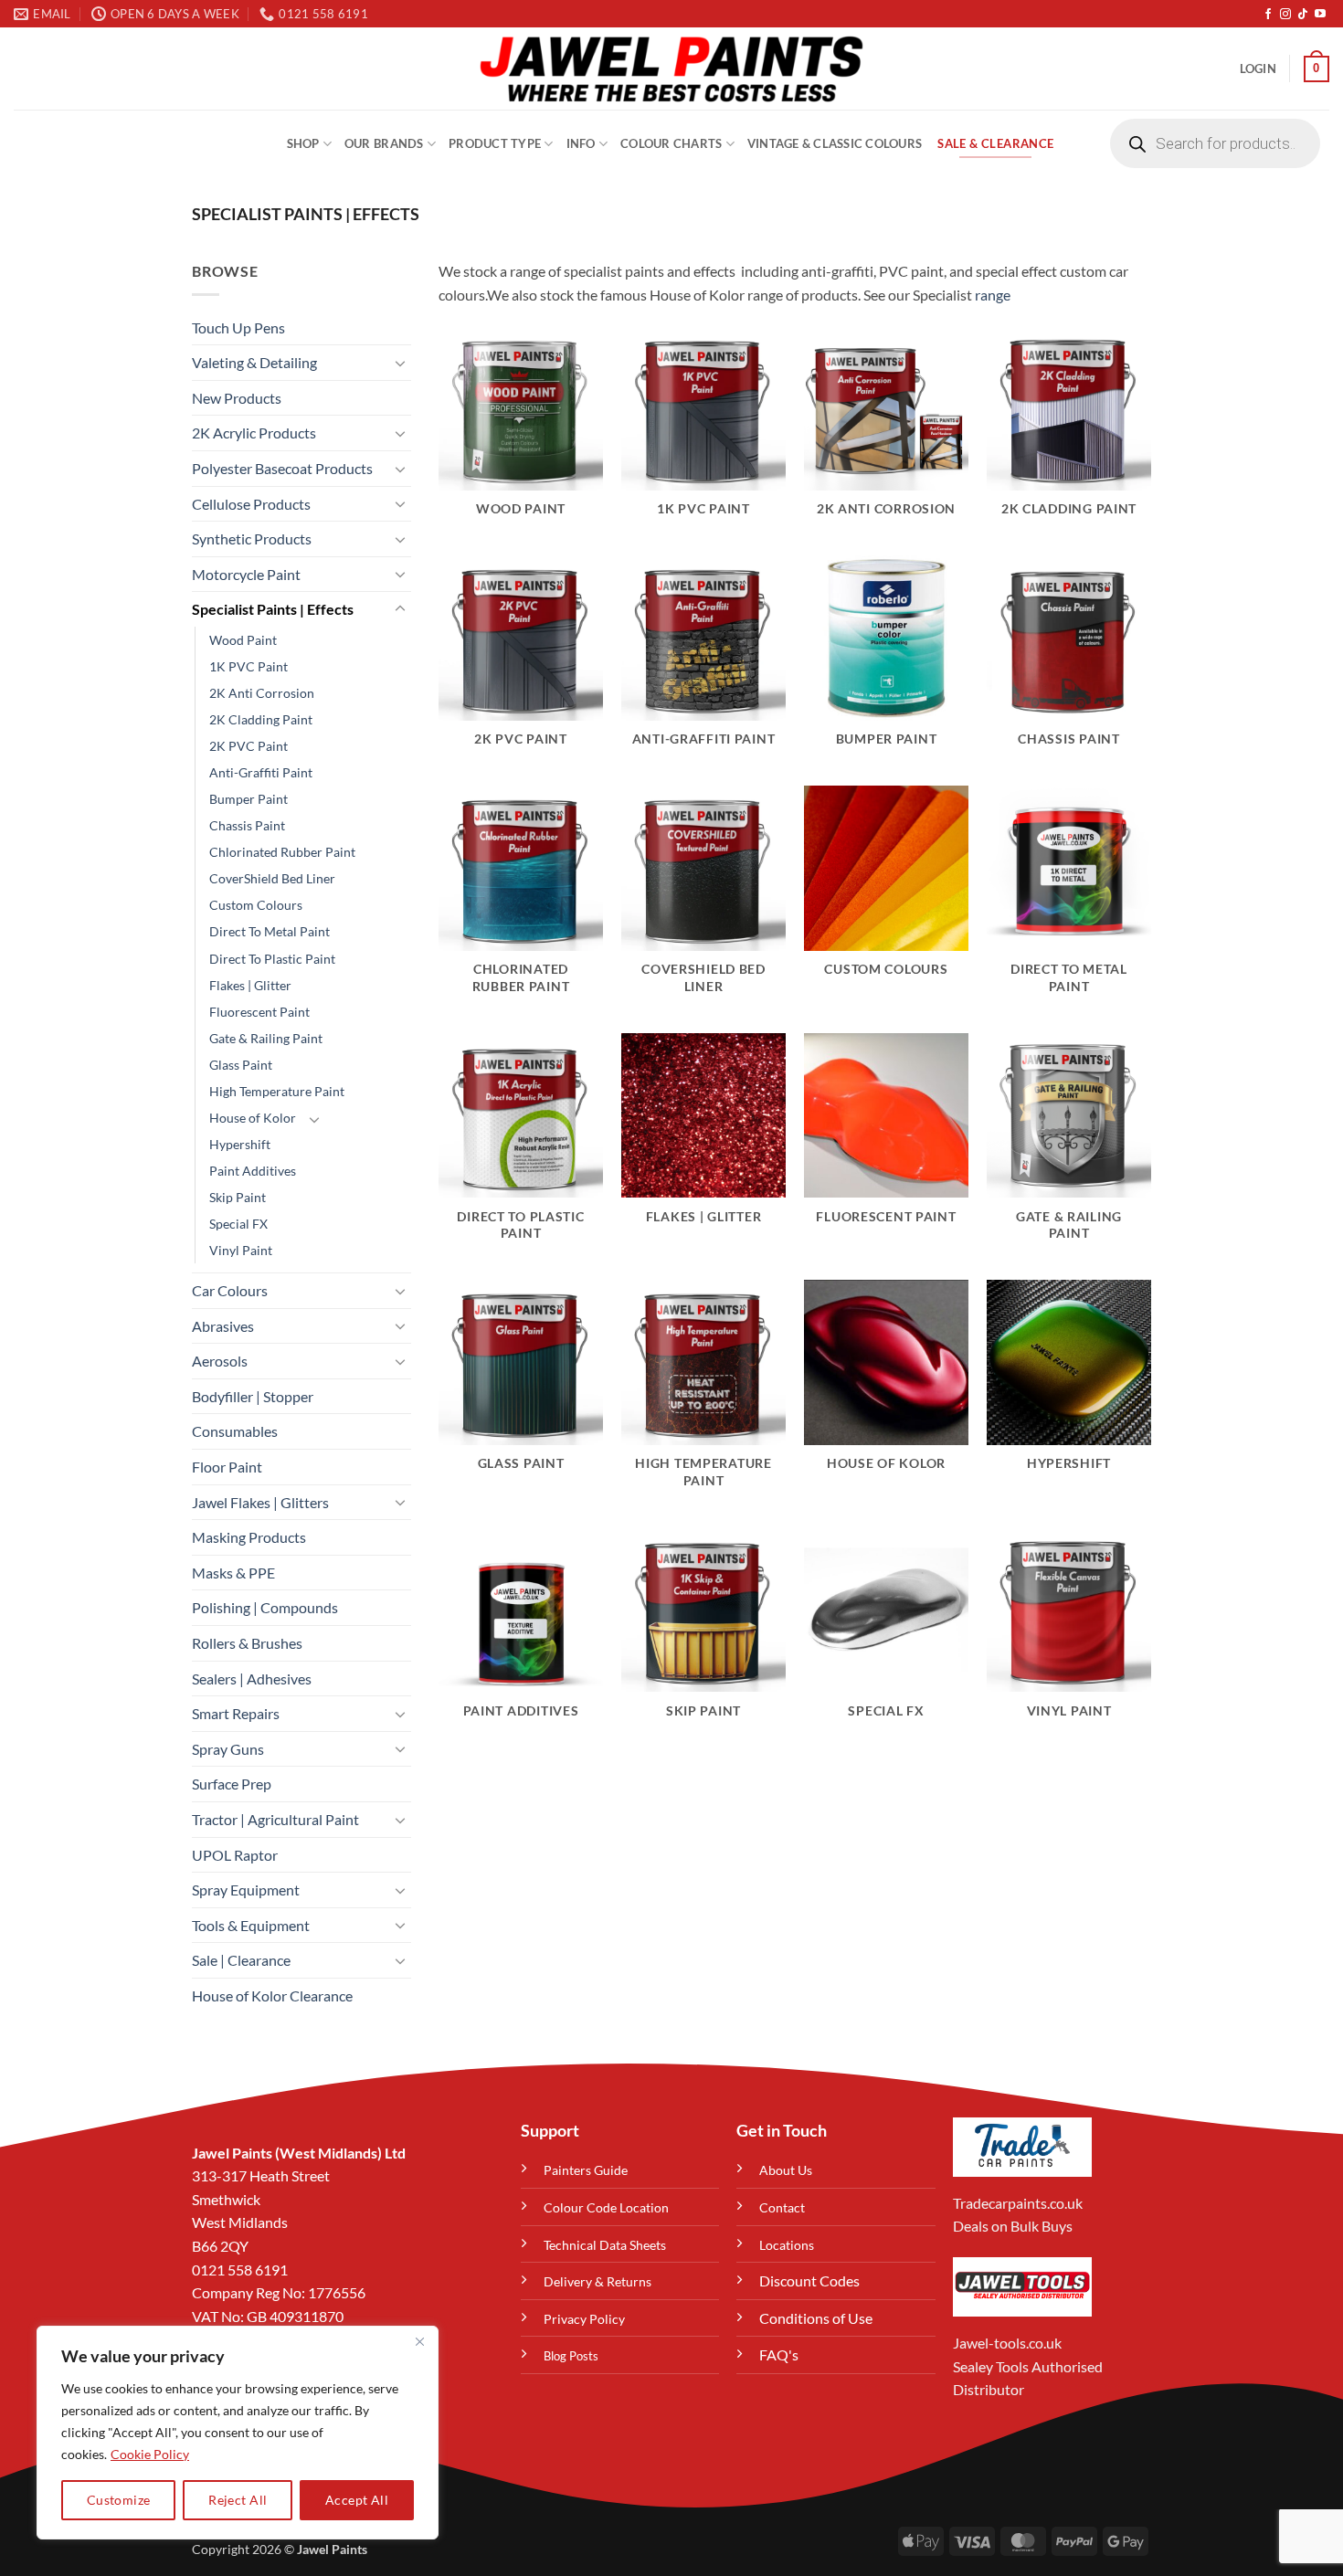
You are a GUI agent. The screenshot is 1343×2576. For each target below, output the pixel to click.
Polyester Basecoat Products (282, 468)
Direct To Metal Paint (270, 931)
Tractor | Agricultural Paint (275, 1819)
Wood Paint (243, 640)
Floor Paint (227, 1467)
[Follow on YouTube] (1320, 15)
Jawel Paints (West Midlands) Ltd (299, 2153)
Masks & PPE (233, 1573)
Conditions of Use (816, 2318)
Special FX (238, 1224)
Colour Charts (671, 143)
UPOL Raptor (235, 1855)
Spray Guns (228, 1749)
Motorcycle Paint (246, 574)
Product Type (495, 143)
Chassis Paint (247, 825)
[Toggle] (400, 363)
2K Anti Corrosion (262, 693)
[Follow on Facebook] (1268, 15)
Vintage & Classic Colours (835, 143)
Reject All (238, 2500)
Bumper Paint (249, 799)
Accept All (357, 2500)
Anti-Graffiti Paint (261, 772)
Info (581, 143)
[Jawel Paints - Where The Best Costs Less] (671, 69)
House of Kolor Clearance (272, 1995)
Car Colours (230, 1290)
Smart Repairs (236, 1713)
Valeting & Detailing (254, 362)
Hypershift (240, 1144)
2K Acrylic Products (254, 433)
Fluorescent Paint (259, 1012)
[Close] (419, 2341)
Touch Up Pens (238, 327)
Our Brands (384, 143)
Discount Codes (809, 2280)
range (993, 295)
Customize (119, 2500)
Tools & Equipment (251, 1925)
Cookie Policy (150, 2454)
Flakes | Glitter (250, 985)
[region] (238, 2433)
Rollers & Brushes (247, 1643)
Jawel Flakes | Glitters (260, 1502)
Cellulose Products (251, 504)
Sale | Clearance (241, 1960)
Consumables (235, 1431)
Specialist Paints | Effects (273, 609)
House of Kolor (253, 1118)
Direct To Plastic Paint (272, 959)
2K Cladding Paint (261, 719)
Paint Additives (253, 1171)
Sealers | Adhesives (252, 1679)
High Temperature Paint (277, 1091)
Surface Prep (232, 1784)
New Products (237, 398)
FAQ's (779, 2354)
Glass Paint (241, 1065)
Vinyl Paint (241, 1250)
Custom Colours (256, 905)
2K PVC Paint (249, 746)
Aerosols (220, 1361)
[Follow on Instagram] (1285, 15)
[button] (1258, 69)
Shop (303, 143)
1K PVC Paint (249, 666)
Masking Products (249, 1537)
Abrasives (223, 1326)
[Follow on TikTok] (1303, 15)
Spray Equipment (246, 1890)
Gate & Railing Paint (266, 1038)
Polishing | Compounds (265, 1607)
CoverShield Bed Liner (272, 878)
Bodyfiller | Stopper (253, 1396)
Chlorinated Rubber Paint (282, 852)
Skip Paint (238, 1197)
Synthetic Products (252, 538)
